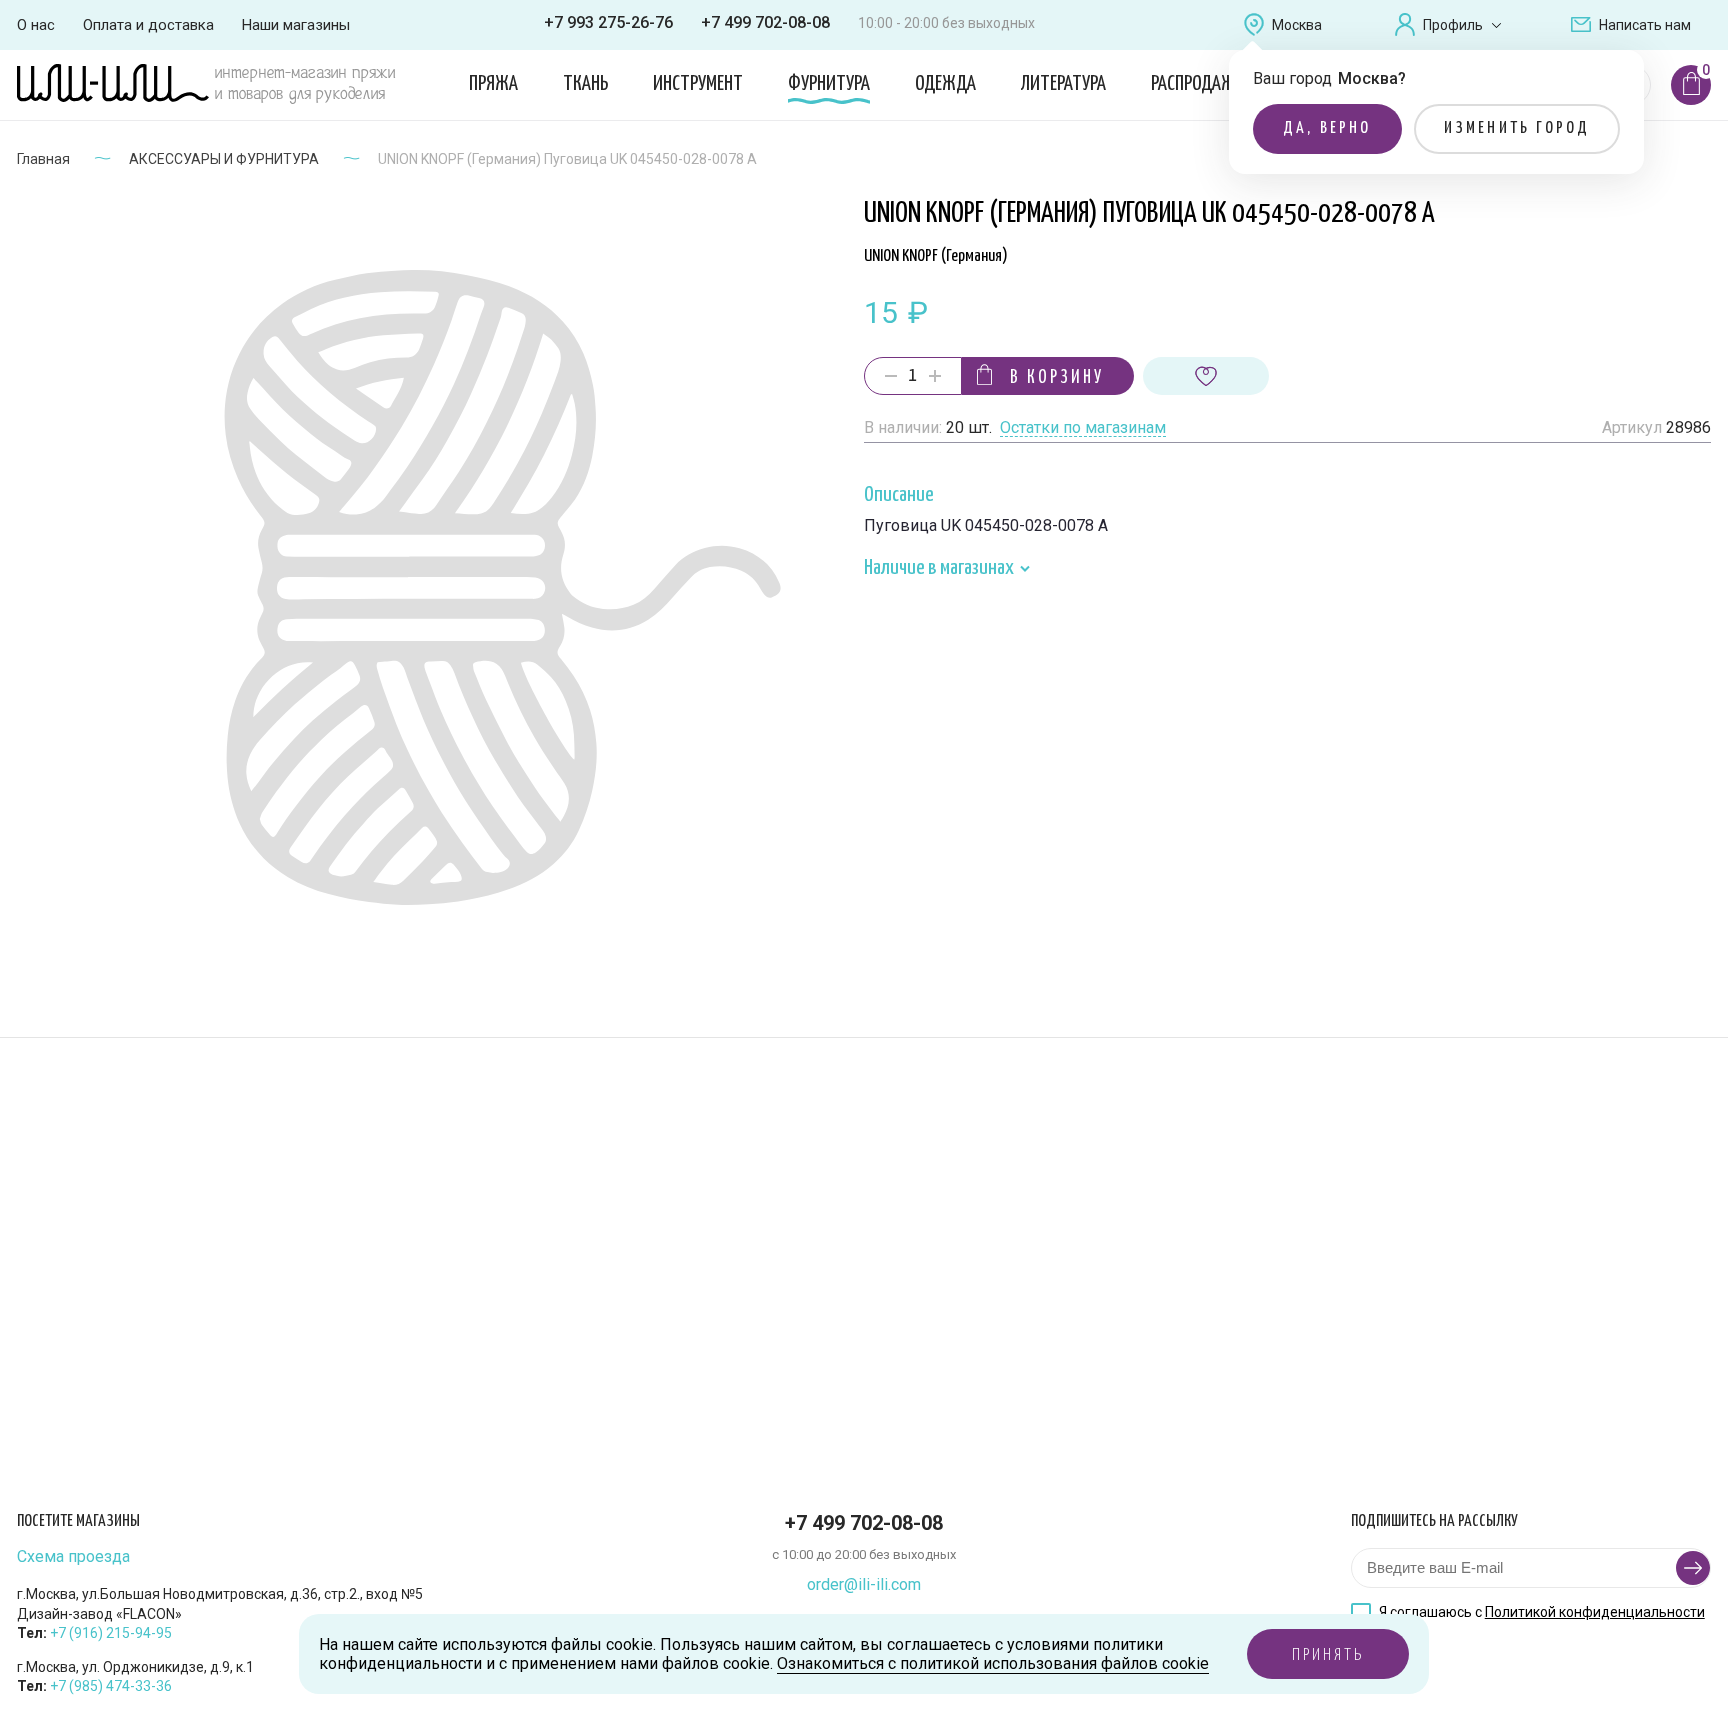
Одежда (945, 84)
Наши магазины (296, 25)
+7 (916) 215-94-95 (111, 1633)
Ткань (585, 84)
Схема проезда (73, 1557)
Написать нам (1645, 25)
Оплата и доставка (148, 25)
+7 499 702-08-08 (765, 22)
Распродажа (1197, 84)
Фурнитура (829, 84)
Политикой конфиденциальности (1595, 1612)
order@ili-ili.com (864, 1584)
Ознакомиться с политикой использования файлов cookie (993, 1663)
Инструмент (698, 84)
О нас (36, 25)
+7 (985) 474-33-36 (111, 1686)
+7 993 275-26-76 (608, 22)
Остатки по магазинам (1083, 428)
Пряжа (493, 84)
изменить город (1517, 128)
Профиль (1453, 25)
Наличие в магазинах (940, 568)
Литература (1063, 84)
